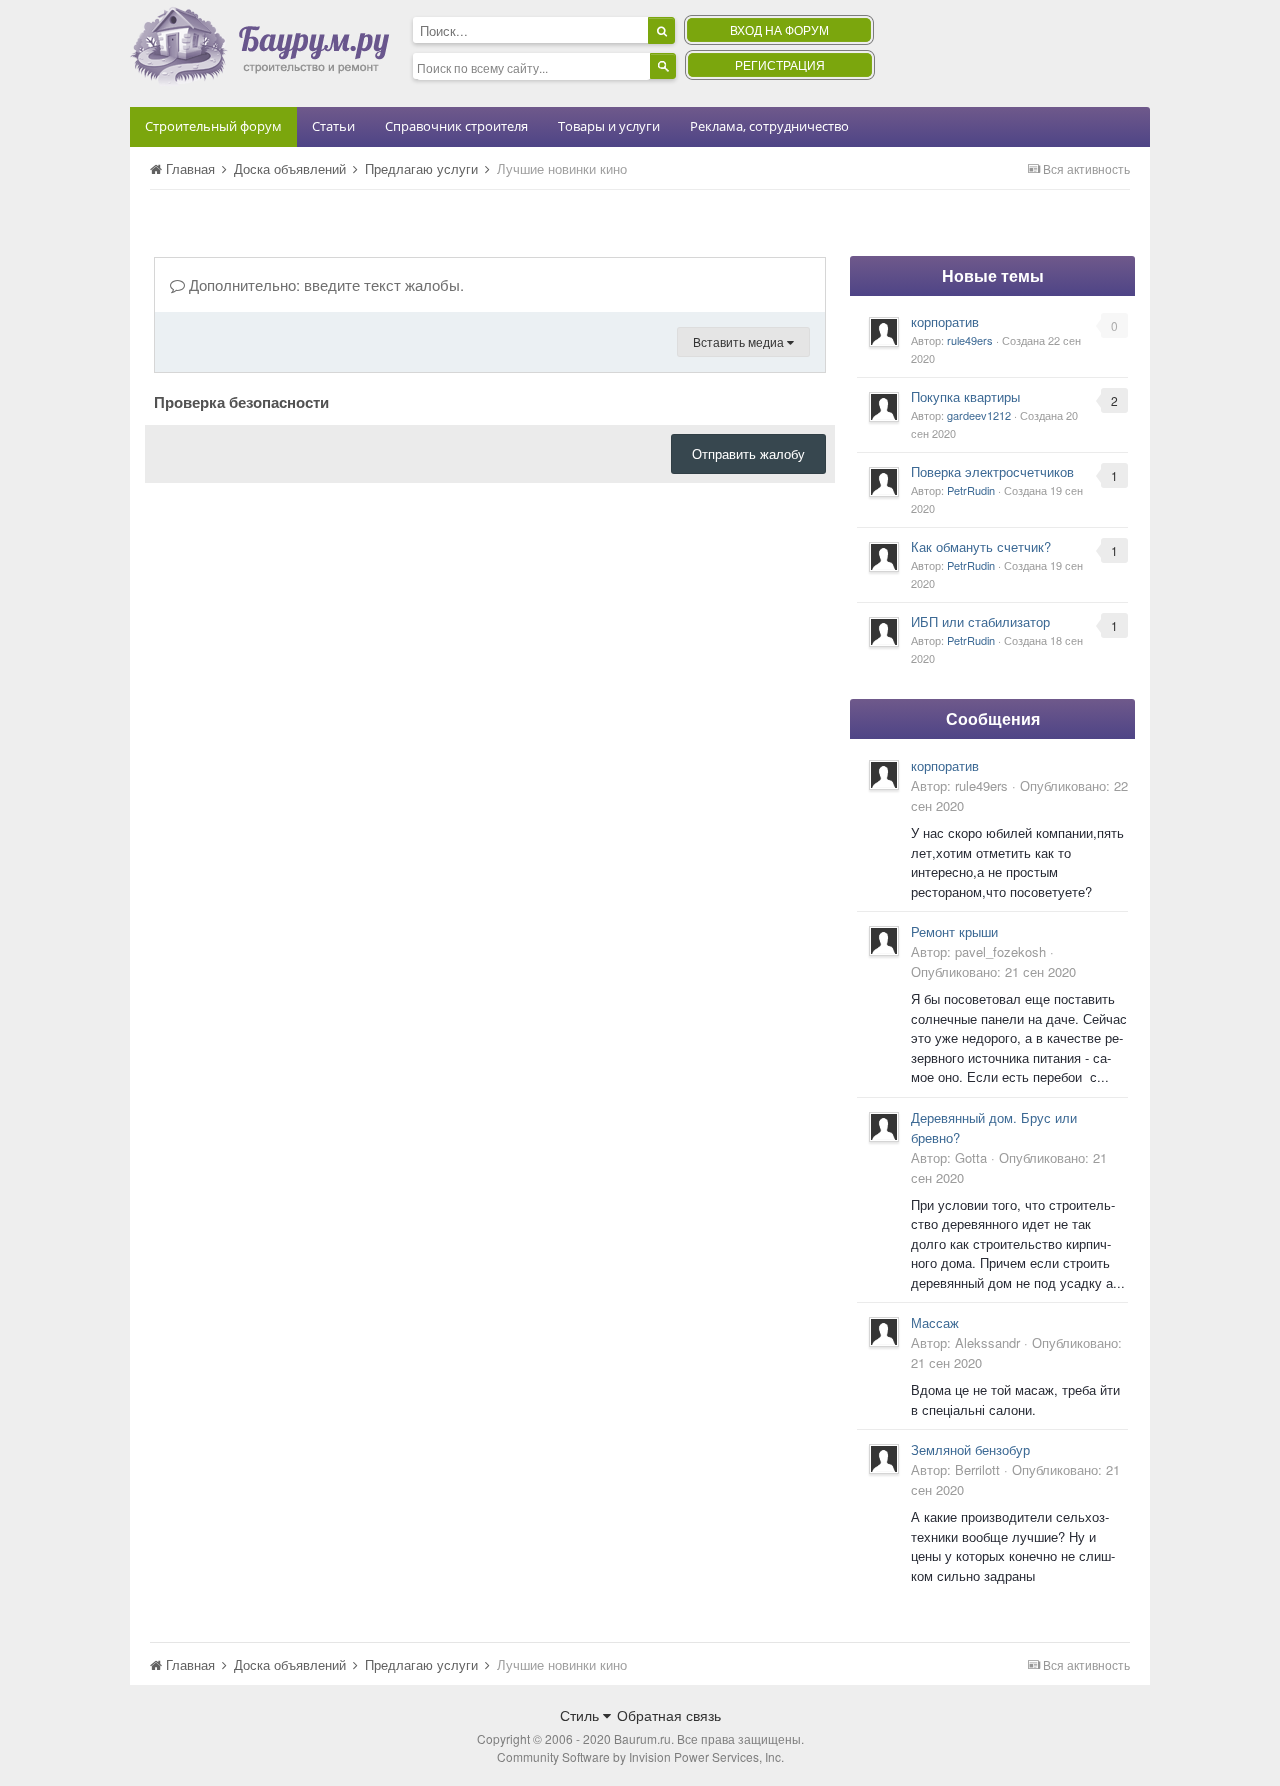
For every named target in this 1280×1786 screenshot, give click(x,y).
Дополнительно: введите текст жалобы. (324, 284)
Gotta (971, 1157)
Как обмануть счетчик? (981, 546)
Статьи (333, 126)
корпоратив (945, 321)
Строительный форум (213, 126)
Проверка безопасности (241, 401)
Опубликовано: (993, 971)
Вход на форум (779, 29)
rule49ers (970, 340)
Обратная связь (669, 1715)
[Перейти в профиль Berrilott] (884, 1459)
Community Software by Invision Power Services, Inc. (640, 1756)
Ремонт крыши (954, 931)
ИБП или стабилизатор (980, 621)
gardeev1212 (979, 415)
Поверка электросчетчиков (992, 471)
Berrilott (977, 1469)
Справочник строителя (456, 126)
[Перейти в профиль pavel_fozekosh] (884, 941)
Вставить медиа (740, 341)
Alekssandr (987, 1342)
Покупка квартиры (965, 396)
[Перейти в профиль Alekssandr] (884, 1332)
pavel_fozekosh (1000, 951)
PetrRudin (971, 490)
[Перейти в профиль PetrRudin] (884, 482)
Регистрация (780, 64)
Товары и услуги (609, 126)
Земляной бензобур (970, 1449)
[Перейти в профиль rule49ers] (884, 332)
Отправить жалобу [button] (748, 453)
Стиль (581, 1715)
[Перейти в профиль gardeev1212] (884, 407)
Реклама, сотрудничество (769, 126)
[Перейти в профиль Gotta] (884, 1127)
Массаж (935, 1322)
